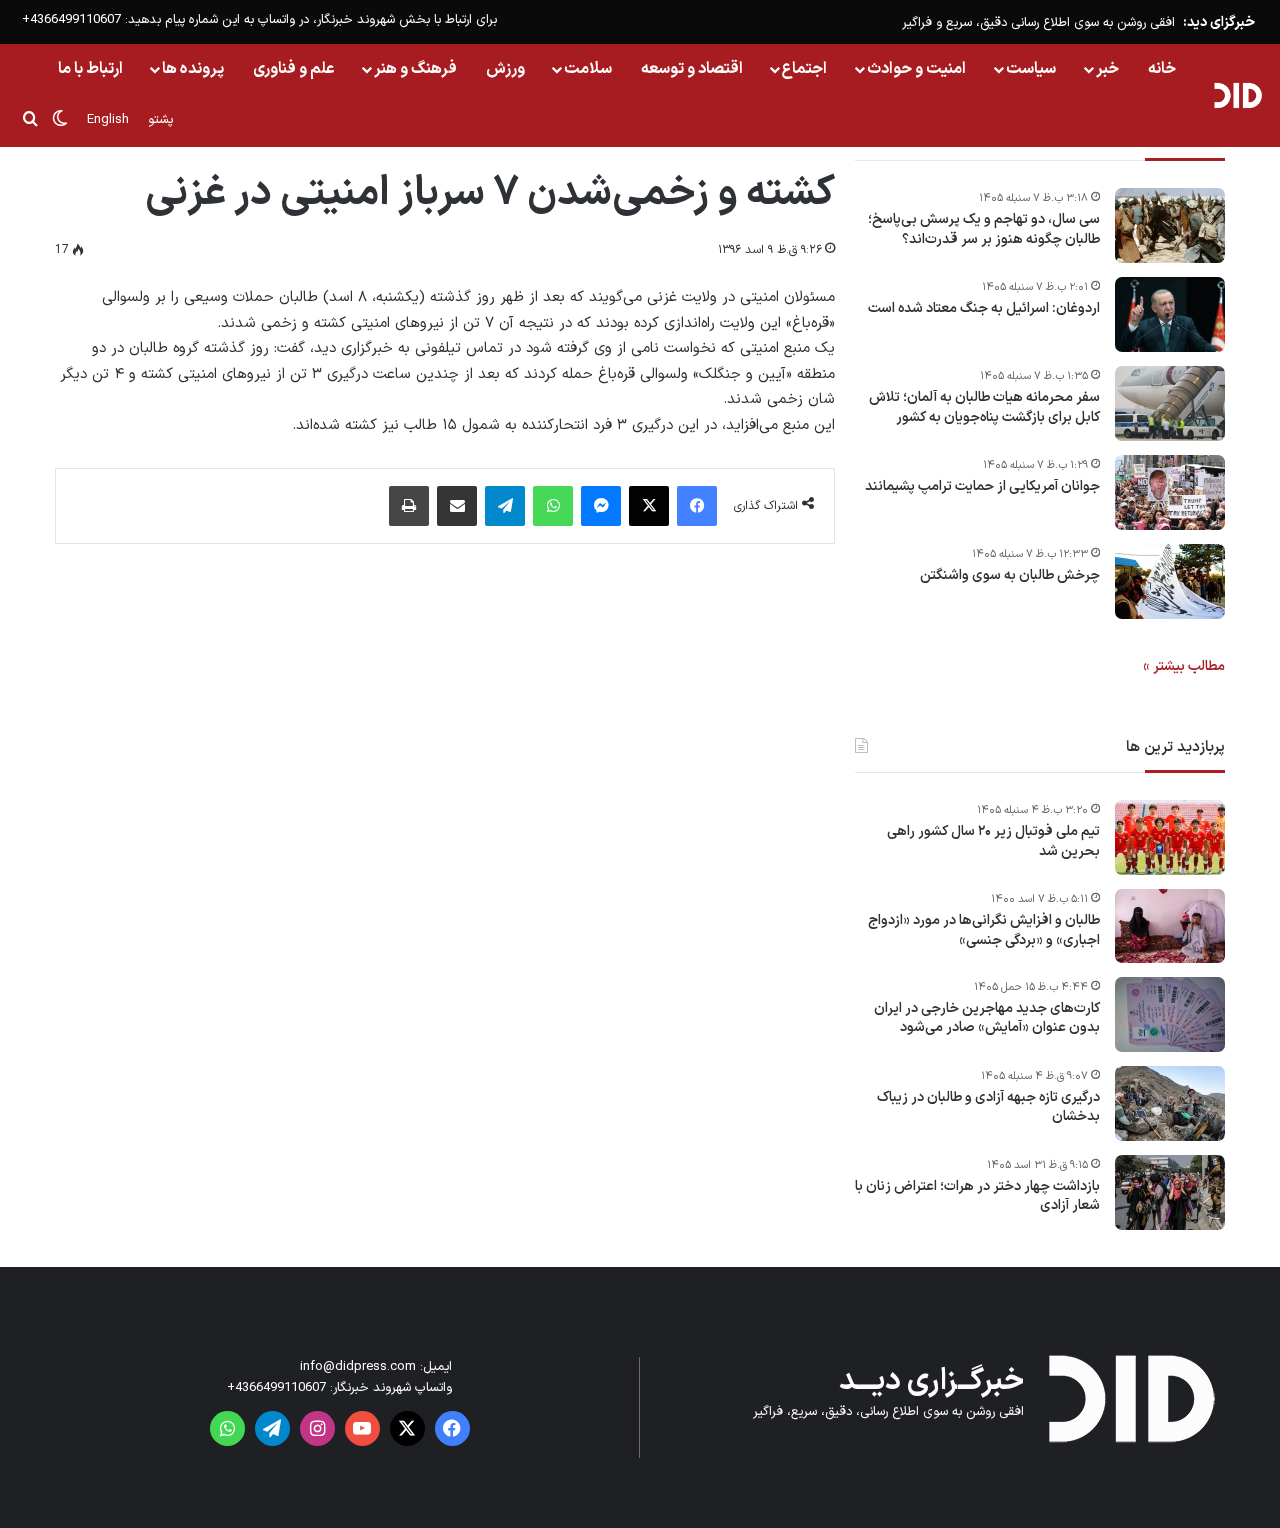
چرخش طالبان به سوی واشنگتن (1010, 576)
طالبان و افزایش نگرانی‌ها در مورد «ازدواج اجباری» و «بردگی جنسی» (984, 930)
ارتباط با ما (90, 69)
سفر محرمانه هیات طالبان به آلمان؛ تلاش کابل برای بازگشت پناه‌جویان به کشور (984, 407)
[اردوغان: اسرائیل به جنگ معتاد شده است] (1170, 314)
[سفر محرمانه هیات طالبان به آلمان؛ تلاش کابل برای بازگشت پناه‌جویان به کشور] (1170, 403)
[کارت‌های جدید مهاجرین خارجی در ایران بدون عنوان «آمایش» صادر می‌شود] (1170, 1014)
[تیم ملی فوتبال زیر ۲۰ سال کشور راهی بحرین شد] (1170, 837)
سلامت (588, 69)
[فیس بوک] (697, 506)
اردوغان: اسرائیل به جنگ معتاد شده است (984, 309)
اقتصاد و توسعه (692, 69)
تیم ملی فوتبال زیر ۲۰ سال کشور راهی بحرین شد (993, 841)
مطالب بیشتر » (1184, 666)
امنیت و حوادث (916, 69)
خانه (1162, 69)
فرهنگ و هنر (415, 69)
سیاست (1031, 69)
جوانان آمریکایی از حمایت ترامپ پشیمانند (982, 487)
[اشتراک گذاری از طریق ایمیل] (457, 506)
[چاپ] (409, 506)
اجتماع (804, 69)
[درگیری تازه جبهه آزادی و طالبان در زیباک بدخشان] (1170, 1103)
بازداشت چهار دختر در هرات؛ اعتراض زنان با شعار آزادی (977, 1196)
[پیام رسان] (601, 506)
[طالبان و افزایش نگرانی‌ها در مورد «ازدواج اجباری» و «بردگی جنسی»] (1170, 926)
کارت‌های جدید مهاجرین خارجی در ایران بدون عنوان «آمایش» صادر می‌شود (987, 1018)
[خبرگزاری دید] (1237, 95)
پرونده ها (193, 69)
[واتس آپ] (553, 506)
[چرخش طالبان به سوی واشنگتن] (1170, 581)
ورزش (505, 69)
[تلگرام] (505, 506)
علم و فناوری (294, 69)
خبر (1107, 69)
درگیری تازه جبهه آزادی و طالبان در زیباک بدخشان (988, 1107)
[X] (649, 506)
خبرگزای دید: (1219, 22)
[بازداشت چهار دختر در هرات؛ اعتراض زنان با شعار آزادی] (1170, 1192)
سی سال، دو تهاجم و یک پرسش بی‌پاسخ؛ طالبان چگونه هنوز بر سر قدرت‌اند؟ (984, 229)
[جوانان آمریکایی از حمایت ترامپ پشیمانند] (1170, 492)
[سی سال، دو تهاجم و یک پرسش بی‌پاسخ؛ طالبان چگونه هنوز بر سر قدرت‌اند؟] (1170, 225)
